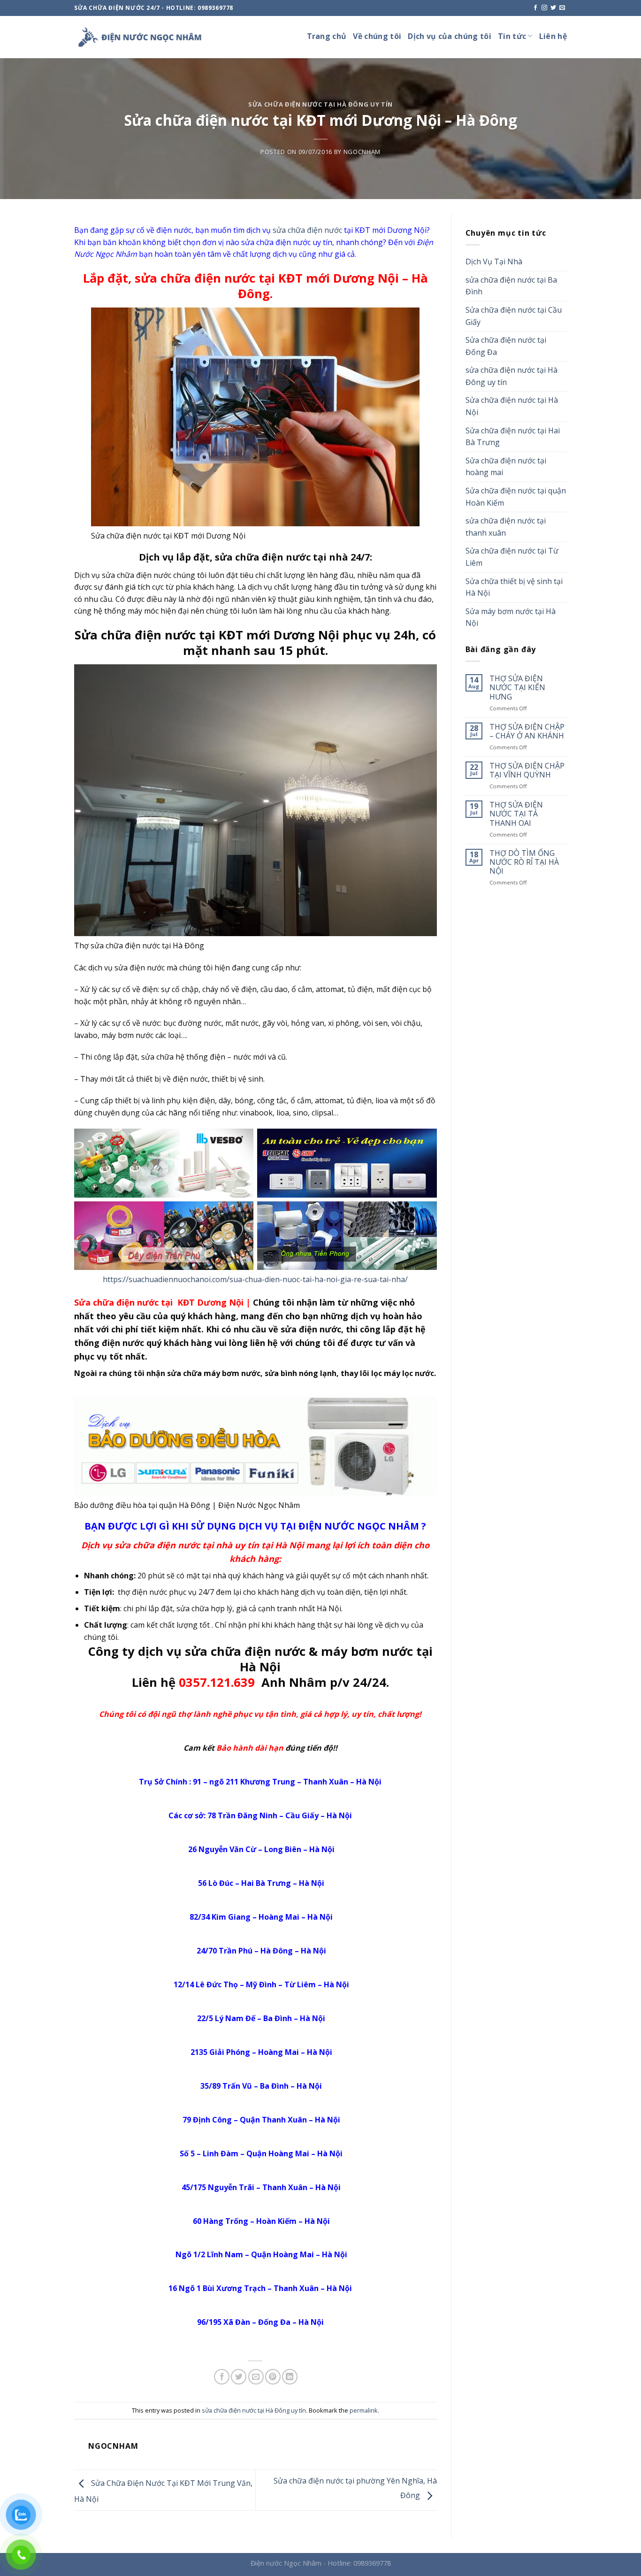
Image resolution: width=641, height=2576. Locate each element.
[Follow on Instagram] (544, 8)
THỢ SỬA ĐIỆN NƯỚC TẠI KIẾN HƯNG (517, 688)
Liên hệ (553, 36)
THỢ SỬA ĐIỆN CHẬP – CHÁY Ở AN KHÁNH (527, 731)
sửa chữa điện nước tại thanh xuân (506, 527)
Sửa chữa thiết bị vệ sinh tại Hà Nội (514, 587)
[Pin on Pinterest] (273, 2377)
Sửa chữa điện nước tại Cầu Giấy (514, 316)
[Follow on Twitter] (553, 8)
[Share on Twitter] (239, 2377)
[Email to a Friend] (256, 2377)
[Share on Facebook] (222, 2377)
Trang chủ (327, 36)
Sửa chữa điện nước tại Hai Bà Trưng (513, 437)
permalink (364, 2410)
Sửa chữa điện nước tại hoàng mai (506, 467)
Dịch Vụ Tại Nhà (494, 261)
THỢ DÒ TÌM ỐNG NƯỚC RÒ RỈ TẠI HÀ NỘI (524, 862)
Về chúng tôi (377, 36)
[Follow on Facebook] (535, 8)
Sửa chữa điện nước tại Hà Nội (512, 406)
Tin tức (512, 36)
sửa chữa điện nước (307, 230)
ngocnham (362, 152)
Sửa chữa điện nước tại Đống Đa (506, 346)
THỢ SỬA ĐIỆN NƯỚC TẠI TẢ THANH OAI (516, 814)
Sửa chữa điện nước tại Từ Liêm (512, 557)
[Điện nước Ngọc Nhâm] (140, 37)
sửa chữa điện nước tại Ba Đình (511, 286)
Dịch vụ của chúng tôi (450, 36)
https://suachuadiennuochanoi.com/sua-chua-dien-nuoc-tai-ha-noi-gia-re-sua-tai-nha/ (255, 1279)
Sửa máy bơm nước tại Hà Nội (511, 617)
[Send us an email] (562, 8)
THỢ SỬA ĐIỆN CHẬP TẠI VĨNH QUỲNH (527, 770)
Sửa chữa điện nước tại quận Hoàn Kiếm (516, 497)
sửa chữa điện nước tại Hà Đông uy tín (320, 104)
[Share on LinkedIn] (290, 2377)
